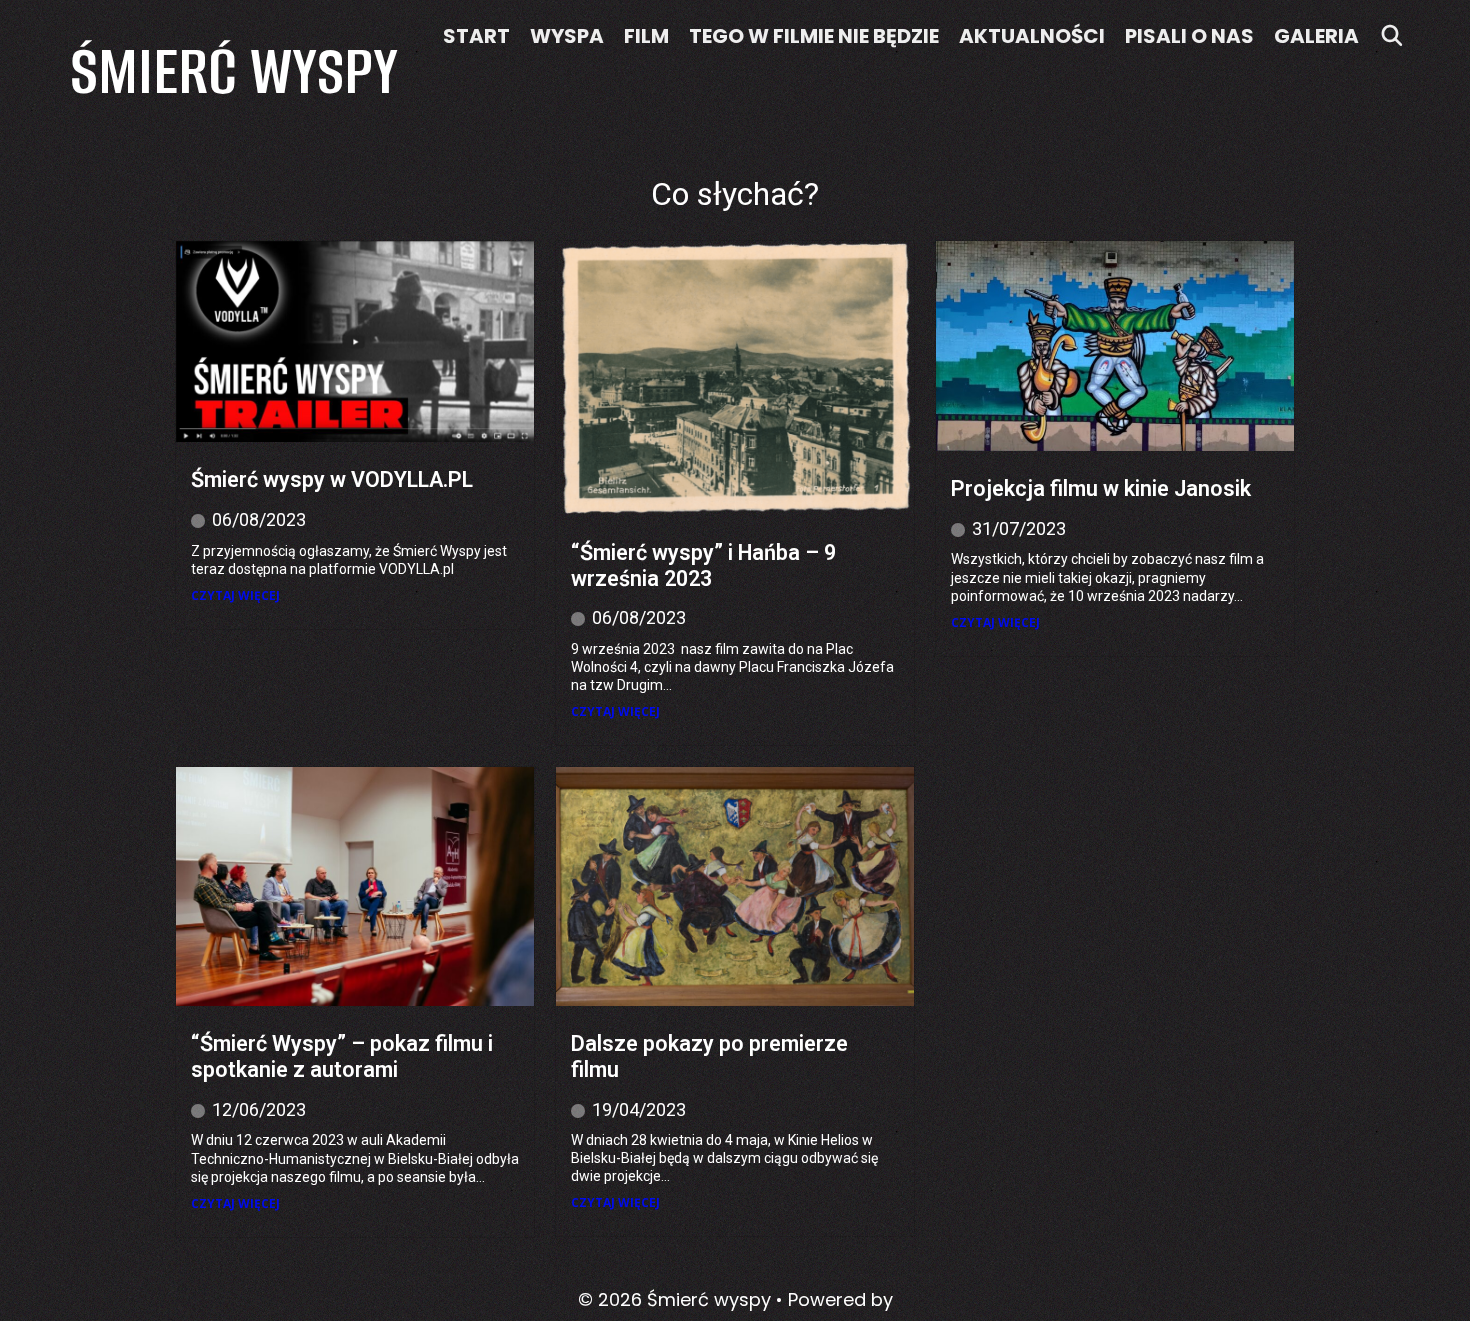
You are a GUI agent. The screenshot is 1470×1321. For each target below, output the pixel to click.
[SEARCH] (1392, 36)
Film (646, 36)
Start (476, 36)
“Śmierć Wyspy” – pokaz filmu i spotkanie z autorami (342, 1056)
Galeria (1316, 36)
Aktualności (1032, 36)
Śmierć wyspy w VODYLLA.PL (332, 479)
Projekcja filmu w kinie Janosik (1101, 488)
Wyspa (567, 36)
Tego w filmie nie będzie (814, 36)
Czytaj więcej (235, 596)
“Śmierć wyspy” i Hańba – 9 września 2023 (703, 565)
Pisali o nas (1189, 36)
